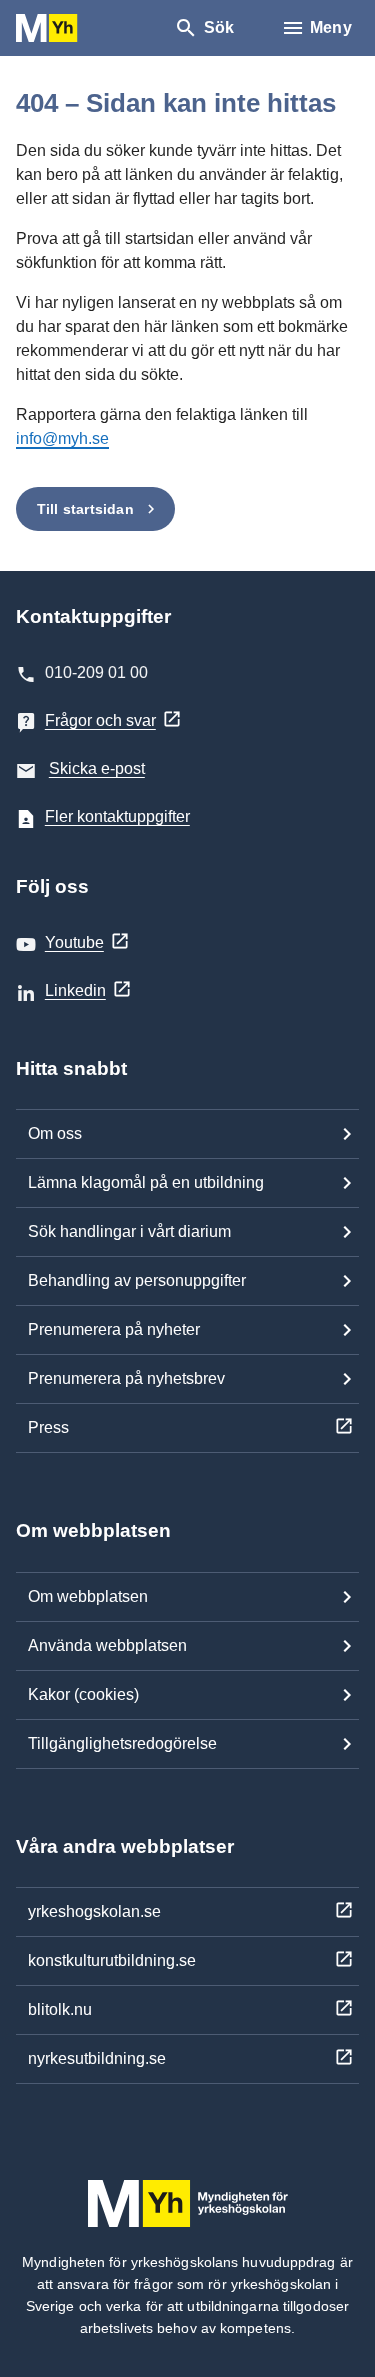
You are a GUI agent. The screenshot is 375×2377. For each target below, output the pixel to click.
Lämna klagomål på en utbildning (146, 1182)
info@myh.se (62, 438)
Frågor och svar (100, 720)
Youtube (74, 942)
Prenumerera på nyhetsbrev (126, 1378)
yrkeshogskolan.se (94, 1911)
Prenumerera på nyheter (114, 1329)
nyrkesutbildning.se (97, 2058)
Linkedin (75, 990)
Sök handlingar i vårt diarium (129, 1231)
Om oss (55, 1133)
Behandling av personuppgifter (137, 1280)
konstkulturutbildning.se (112, 1960)
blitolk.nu (60, 2009)
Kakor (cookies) (83, 1694)
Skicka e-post (97, 768)
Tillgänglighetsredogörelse (122, 1743)
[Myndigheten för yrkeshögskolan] (76, 28)
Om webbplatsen (88, 1596)
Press (48, 1427)
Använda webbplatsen (107, 1645)
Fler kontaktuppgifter (117, 816)
